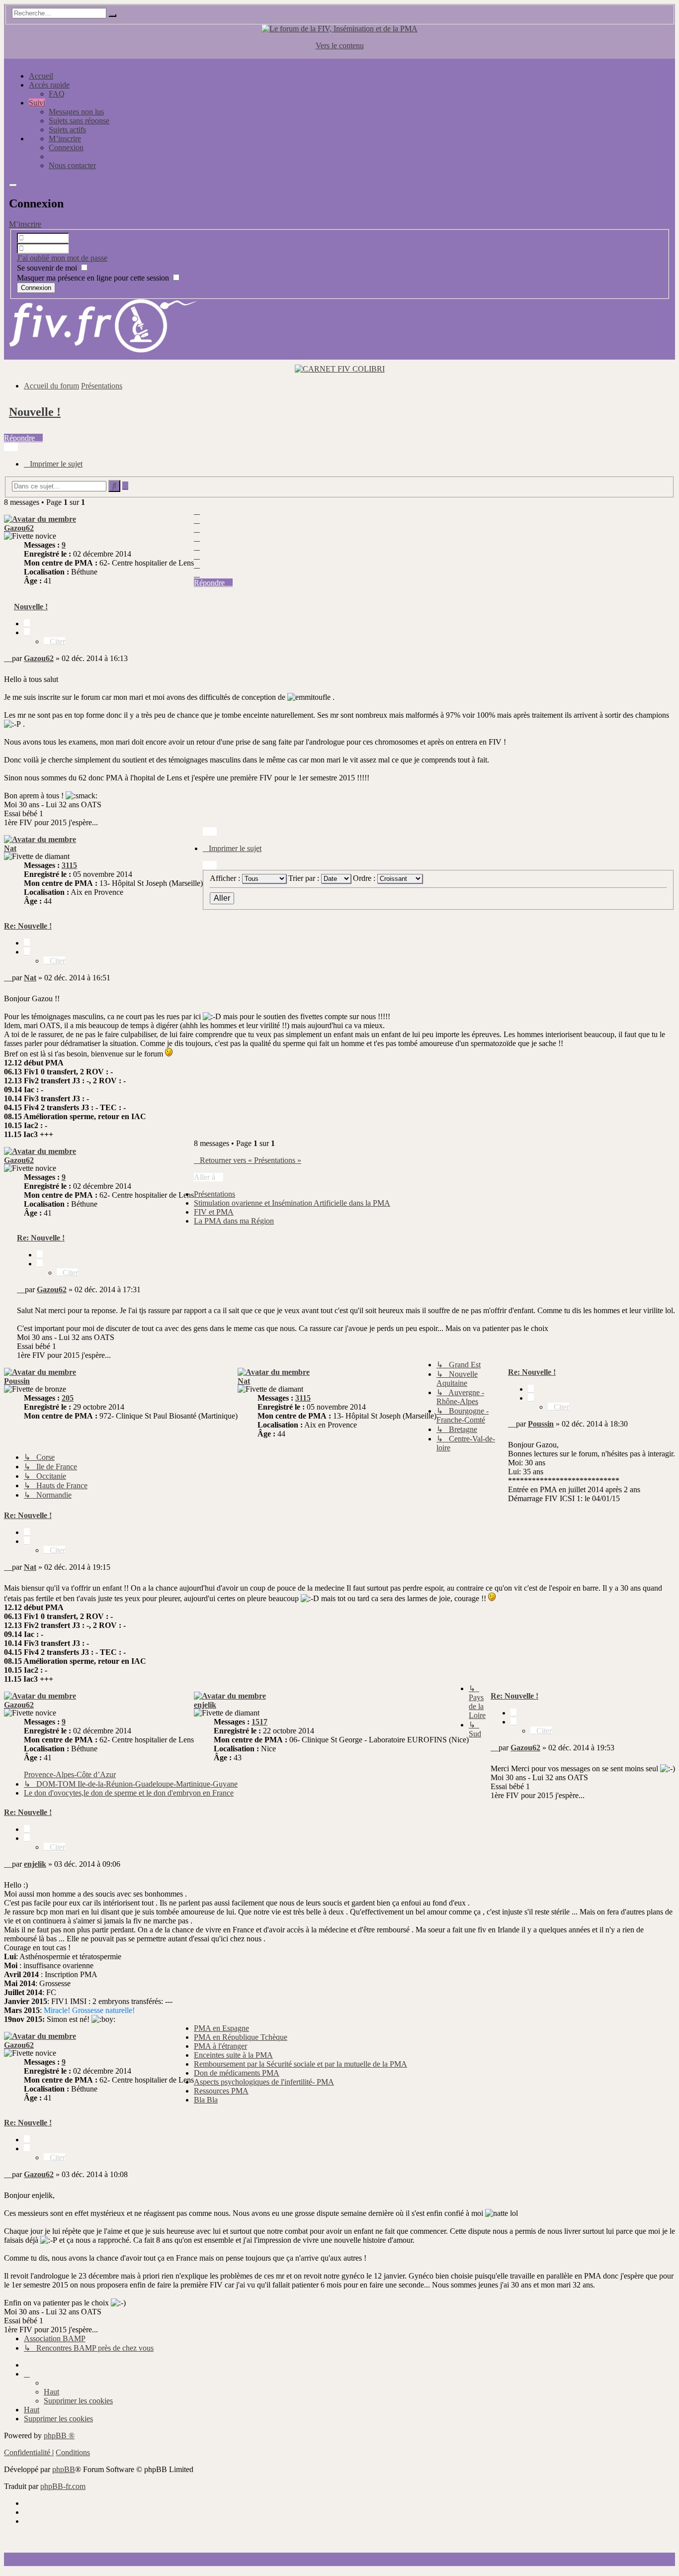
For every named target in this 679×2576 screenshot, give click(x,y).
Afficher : (226, 878)
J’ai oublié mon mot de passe (62, 258)
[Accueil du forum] (339, 29)
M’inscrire (25, 224)
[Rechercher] (112, 15)
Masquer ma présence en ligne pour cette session (94, 278)
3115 (69, 865)
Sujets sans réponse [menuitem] (79, 121)
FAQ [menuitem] (57, 94)
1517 (259, 1722)
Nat (10, 848)
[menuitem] (65, 139)
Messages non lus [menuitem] (76, 112)
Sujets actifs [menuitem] (67, 130)
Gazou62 (19, 528)
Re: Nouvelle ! (28, 926)
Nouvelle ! (35, 412)
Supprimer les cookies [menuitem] (78, 2401)
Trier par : (305, 878)
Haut (51, 2392)
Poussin (17, 1381)
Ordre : (365, 878)
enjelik (205, 1705)
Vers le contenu (340, 46)
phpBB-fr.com (63, 2486)
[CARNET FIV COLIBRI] (340, 369)
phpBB (64, 2469)
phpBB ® (59, 2435)
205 (68, 1398)
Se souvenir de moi (48, 268)
